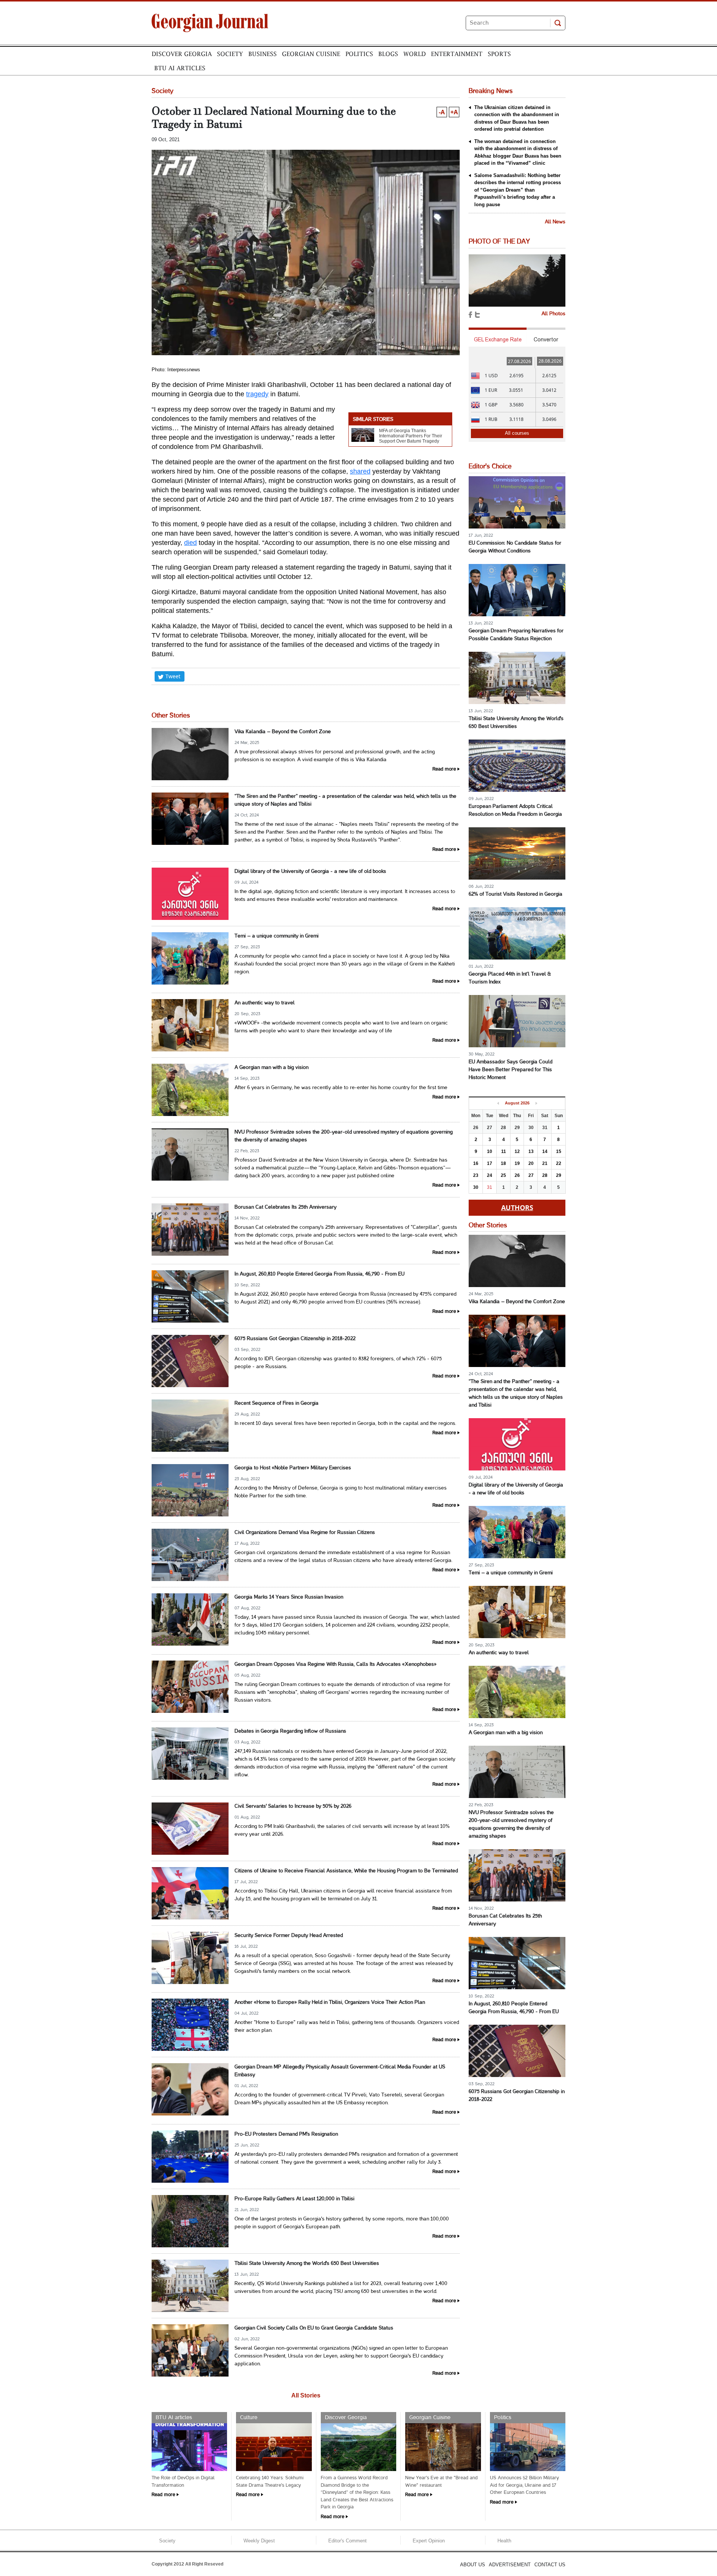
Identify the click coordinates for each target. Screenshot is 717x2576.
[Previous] (498, 1103)
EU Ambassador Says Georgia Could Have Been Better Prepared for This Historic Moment (510, 1070)
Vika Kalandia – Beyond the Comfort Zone (283, 732)
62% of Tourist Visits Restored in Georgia (516, 894)
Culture (249, 2418)
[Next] (536, 1103)
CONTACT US (550, 2565)
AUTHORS (517, 1208)
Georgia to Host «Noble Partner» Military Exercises (293, 1468)
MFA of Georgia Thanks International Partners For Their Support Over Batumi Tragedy (411, 436)
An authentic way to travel (265, 1003)
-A (442, 112)
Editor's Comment (347, 2541)
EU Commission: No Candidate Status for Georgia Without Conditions (515, 547)
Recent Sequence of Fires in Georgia (277, 1403)
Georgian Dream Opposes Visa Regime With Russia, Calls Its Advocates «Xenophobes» (336, 1664)
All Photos (553, 314)
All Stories (306, 2395)
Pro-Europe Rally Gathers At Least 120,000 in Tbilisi (294, 2199)
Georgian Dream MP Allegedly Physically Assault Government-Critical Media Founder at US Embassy (340, 2071)
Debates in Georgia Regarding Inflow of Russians (290, 1731)
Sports (499, 54)
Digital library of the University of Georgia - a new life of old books (310, 872)
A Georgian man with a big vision (271, 1068)
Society (230, 54)
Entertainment (457, 54)
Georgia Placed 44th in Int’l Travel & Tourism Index (510, 978)
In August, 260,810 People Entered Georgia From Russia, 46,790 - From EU (319, 1274)
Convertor (546, 340)
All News (555, 222)
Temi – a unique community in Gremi (277, 936)
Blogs (388, 54)
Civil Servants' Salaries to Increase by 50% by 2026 (293, 1806)
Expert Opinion (429, 2541)
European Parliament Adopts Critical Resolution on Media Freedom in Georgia (515, 810)
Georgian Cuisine (311, 54)
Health (504, 2541)
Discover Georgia (182, 54)
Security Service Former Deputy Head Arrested (289, 1936)
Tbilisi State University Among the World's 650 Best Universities (307, 2264)
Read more (444, 769)
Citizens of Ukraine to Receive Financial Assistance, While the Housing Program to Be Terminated (346, 1871)
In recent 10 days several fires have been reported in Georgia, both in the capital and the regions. (345, 1424)
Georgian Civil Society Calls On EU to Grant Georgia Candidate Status (314, 2328)
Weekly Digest (259, 2541)
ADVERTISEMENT (510, 2565)
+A (454, 112)
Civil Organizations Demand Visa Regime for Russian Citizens (305, 1533)
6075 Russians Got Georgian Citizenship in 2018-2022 (295, 1339)
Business (263, 54)
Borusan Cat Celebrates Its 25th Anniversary (285, 1207)
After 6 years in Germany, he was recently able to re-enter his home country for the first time (341, 1088)
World (415, 54)
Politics (359, 54)
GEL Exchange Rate (498, 340)
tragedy (257, 394)
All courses (517, 433)
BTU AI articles (180, 68)
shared (360, 471)
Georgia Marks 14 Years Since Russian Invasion (289, 1597)
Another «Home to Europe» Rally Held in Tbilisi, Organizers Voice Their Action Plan (330, 2002)
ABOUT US (473, 2565)
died (190, 543)
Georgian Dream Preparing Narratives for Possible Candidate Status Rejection (516, 635)
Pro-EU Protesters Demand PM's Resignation (286, 2134)
